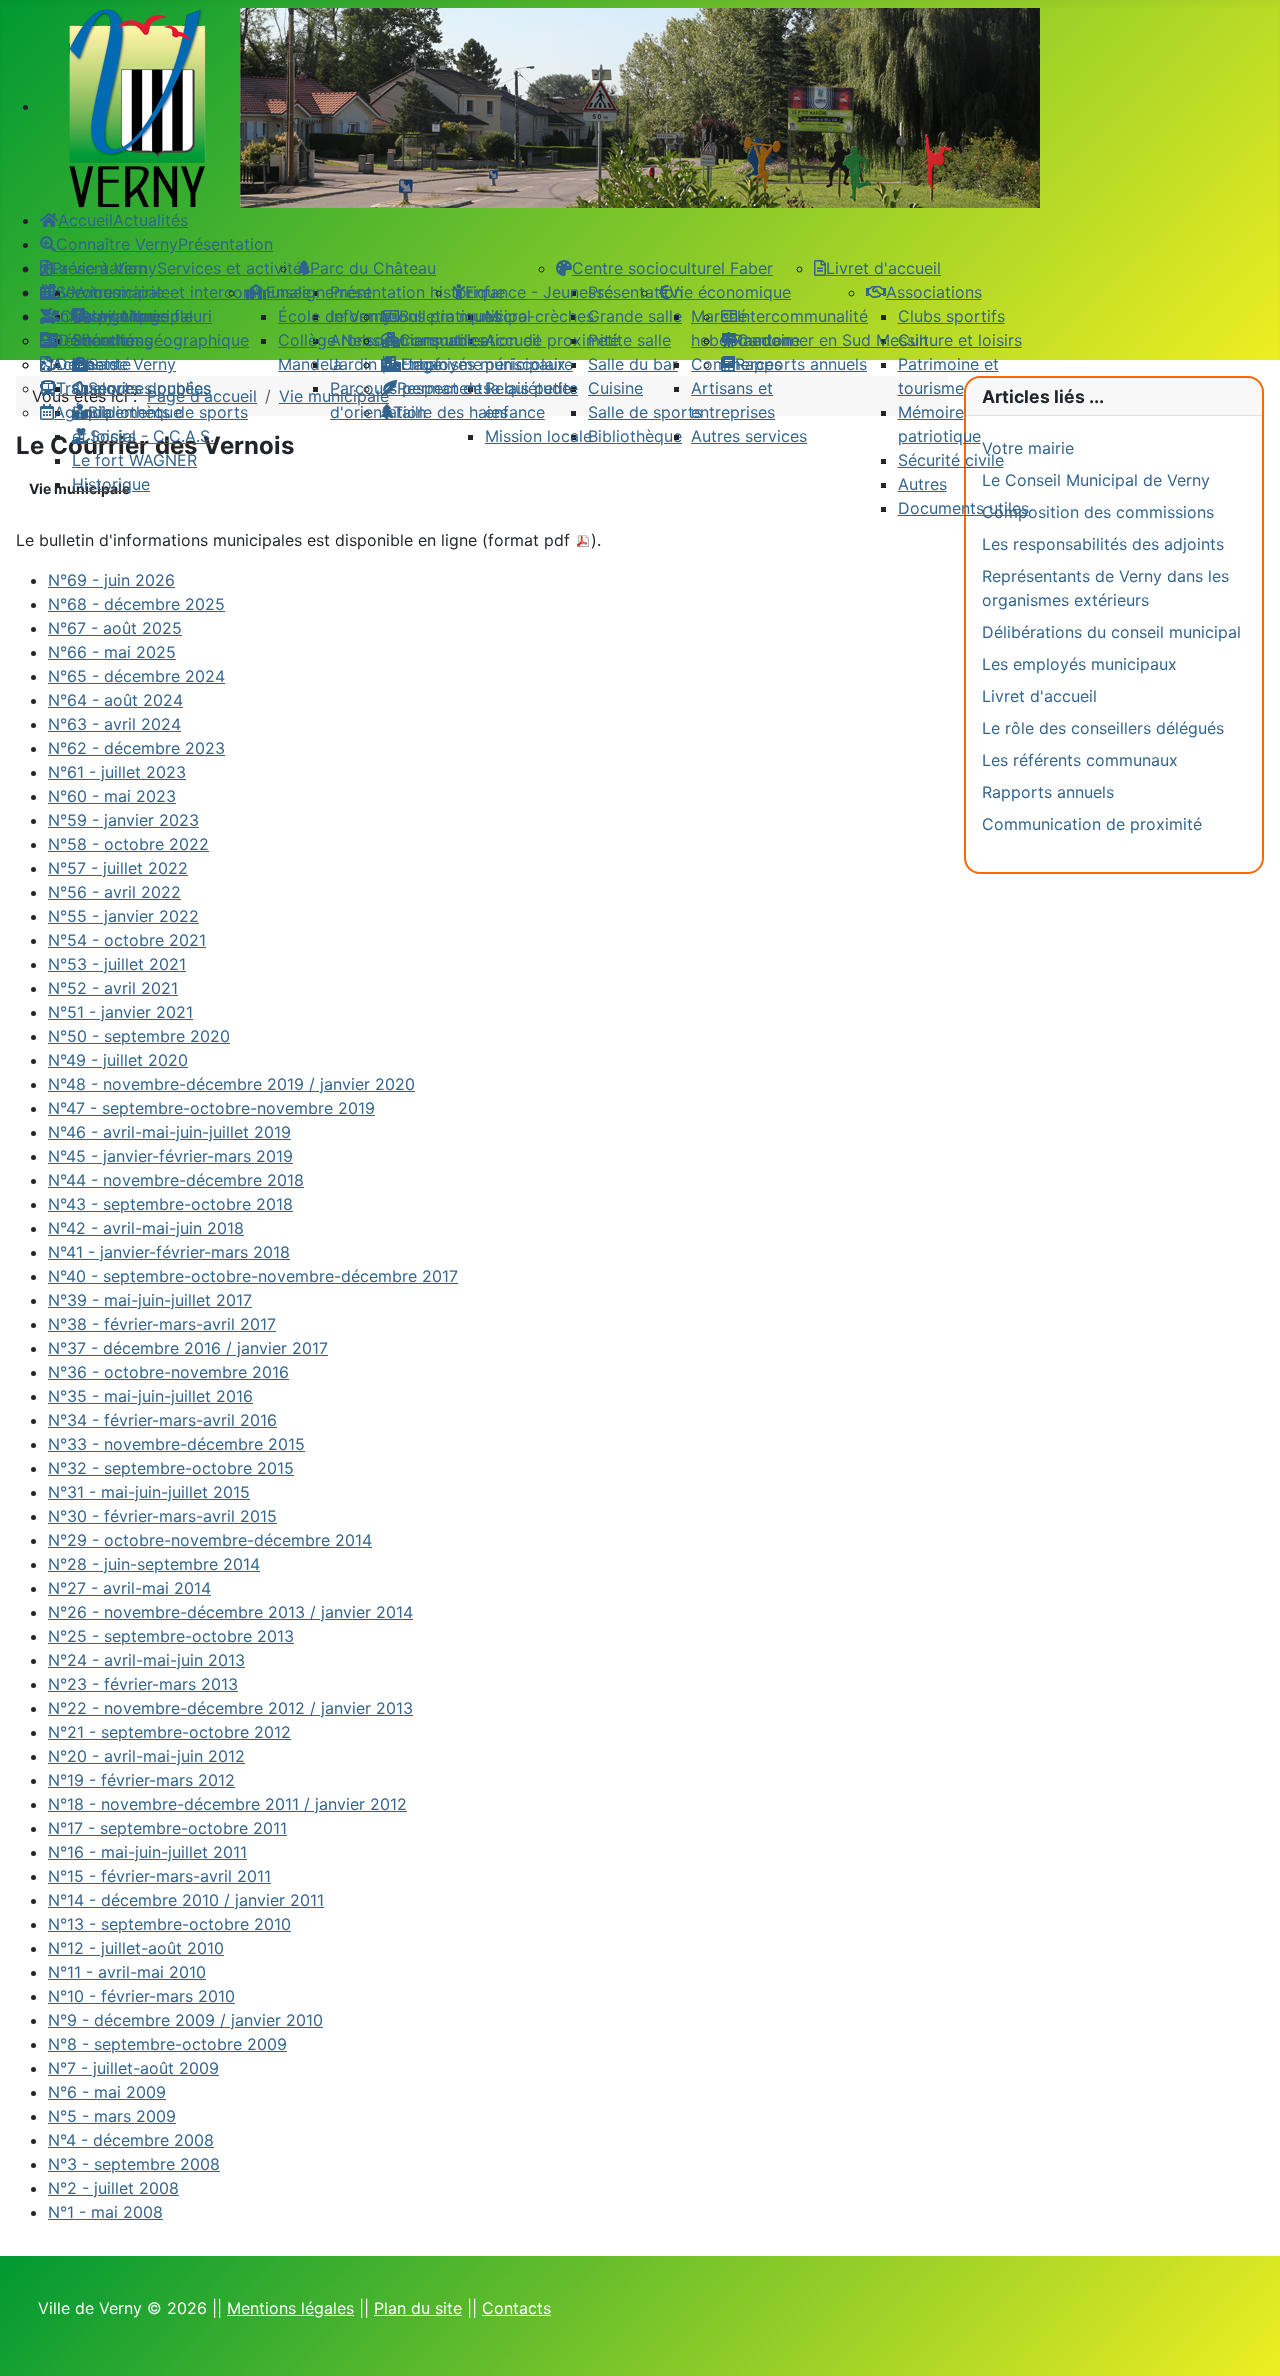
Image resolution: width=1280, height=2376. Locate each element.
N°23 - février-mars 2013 (143, 1684)
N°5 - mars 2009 (112, 2116)
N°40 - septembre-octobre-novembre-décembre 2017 (253, 1276)
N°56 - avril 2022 (114, 892)
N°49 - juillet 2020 (118, 1060)
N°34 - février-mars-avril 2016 (162, 1420)
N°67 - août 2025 (115, 628)
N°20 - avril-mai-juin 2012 (146, 1756)
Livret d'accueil (1039, 696)
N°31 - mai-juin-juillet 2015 (149, 1492)
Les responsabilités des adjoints (1103, 544)
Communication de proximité (1092, 824)
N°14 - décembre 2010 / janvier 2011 (186, 1900)
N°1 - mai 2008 (105, 2212)
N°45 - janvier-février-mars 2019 (170, 1156)
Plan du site (418, 2308)
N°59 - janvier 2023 (123, 820)
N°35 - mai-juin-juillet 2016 (150, 1396)
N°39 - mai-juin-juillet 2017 (150, 1300)
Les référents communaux (1080, 760)
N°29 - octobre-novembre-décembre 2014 (210, 1540)
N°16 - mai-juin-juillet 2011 (147, 1852)
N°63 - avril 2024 (114, 724)
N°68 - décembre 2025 (136, 604)
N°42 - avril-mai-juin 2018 (146, 1228)
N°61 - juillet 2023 (117, 772)
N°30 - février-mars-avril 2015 (162, 1516)
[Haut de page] (1245, 2339)
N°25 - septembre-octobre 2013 (171, 1636)
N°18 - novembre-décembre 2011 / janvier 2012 (227, 1804)
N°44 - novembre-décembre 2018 (176, 1180)
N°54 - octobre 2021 (127, 940)
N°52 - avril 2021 (113, 988)
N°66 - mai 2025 (112, 652)
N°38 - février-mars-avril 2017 (162, 1324)
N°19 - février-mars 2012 (141, 1780)
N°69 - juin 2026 (111, 580)
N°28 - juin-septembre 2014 (154, 1564)
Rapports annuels (1048, 792)
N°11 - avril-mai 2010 (127, 1972)
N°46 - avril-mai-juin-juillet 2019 (169, 1132)
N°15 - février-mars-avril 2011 (159, 1876)
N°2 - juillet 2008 (113, 2188)
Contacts (516, 2308)
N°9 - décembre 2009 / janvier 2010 (185, 2020)
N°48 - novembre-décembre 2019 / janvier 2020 (231, 1084)
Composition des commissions (1098, 512)
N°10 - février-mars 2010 (141, 1996)
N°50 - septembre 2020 (139, 1036)
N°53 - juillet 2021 (117, 964)
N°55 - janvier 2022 (123, 916)
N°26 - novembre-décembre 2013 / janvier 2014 (230, 1612)
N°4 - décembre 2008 (131, 2140)
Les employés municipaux (1079, 664)
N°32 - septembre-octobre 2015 (171, 1468)
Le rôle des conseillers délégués (1103, 728)
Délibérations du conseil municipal (1111, 632)
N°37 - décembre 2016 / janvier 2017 (188, 1348)
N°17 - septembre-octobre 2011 (167, 1828)
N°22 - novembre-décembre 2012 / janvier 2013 (230, 1708)
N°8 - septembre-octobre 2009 (167, 2044)
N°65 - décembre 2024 (136, 676)
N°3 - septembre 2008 (134, 2164)
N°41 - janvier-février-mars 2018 (169, 1252)
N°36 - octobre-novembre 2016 (168, 1372)
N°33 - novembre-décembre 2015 (176, 1444)
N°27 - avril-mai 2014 (129, 1588)
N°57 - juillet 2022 (118, 868)
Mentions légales (290, 2308)
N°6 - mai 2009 (107, 2092)
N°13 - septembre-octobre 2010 (169, 1924)
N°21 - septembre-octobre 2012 (169, 1732)
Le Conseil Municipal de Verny (1096, 480)
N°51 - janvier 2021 (120, 1012)
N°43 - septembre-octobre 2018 (170, 1204)
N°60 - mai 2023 (112, 796)
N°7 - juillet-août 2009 (133, 2068)
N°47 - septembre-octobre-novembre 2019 (211, 1108)
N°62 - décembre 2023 (136, 748)
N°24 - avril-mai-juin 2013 (146, 1660)
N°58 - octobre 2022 (128, 844)
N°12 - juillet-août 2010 (136, 1948)
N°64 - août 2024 (115, 700)
